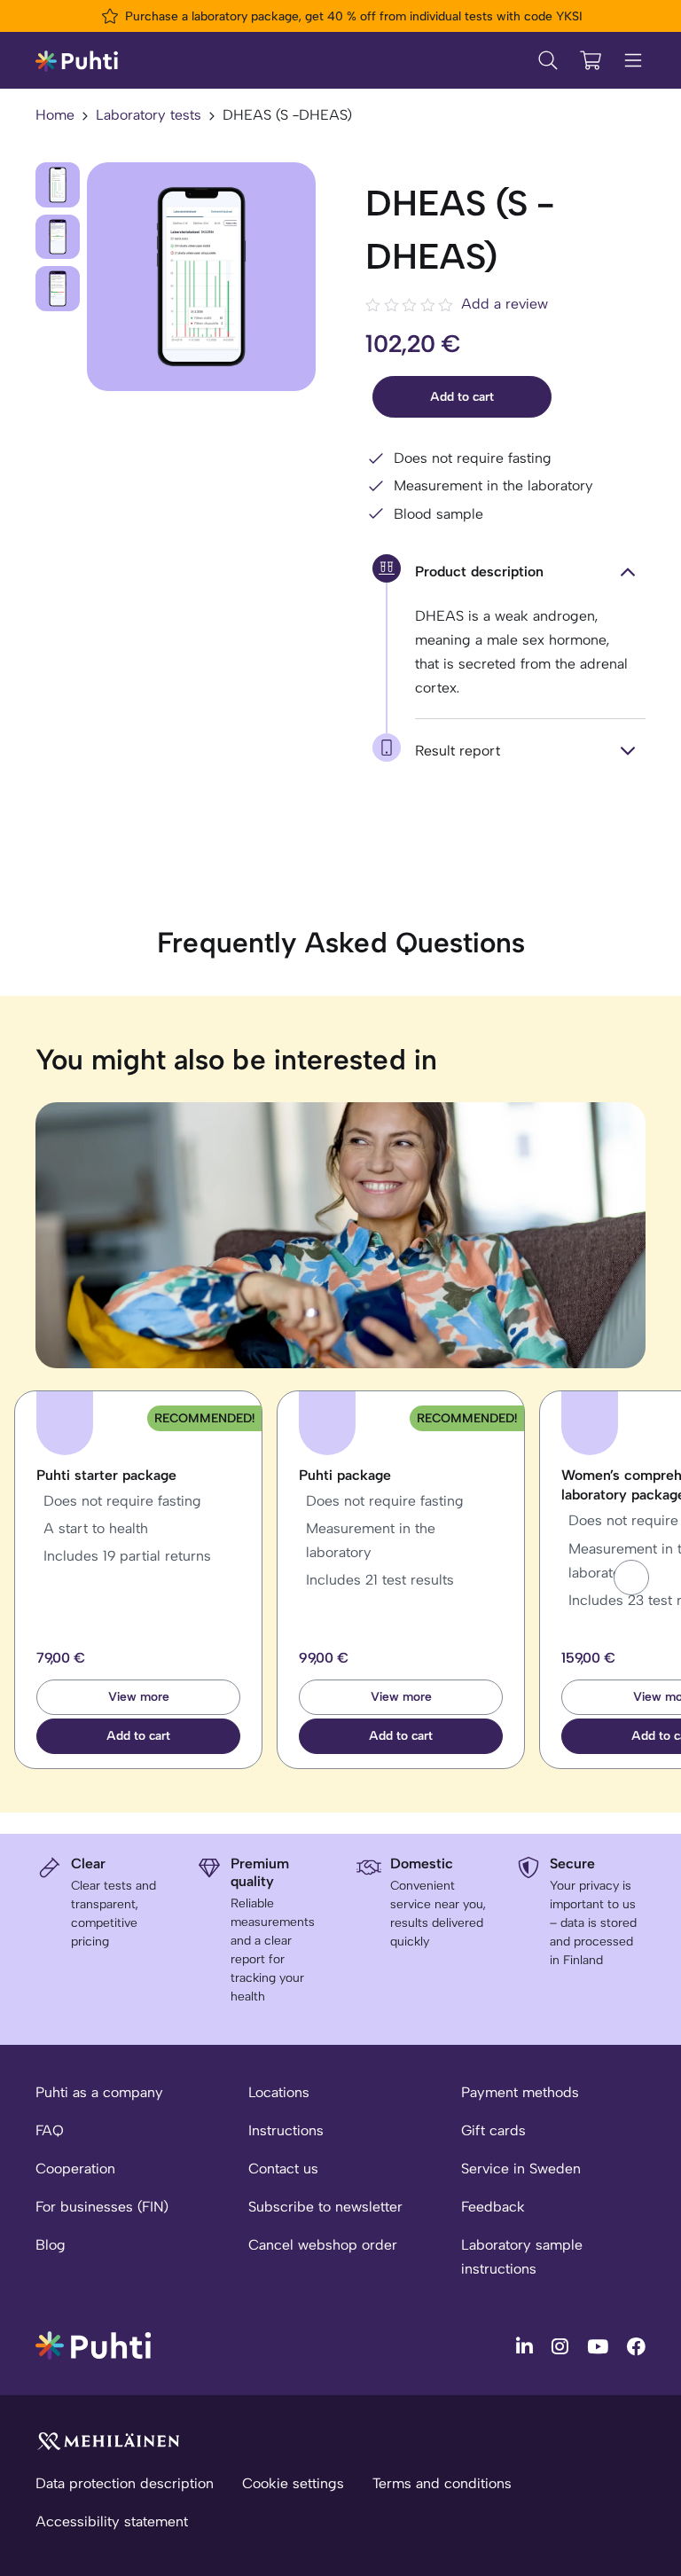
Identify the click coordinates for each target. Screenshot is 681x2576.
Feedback (493, 2207)
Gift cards (493, 2130)
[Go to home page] (93, 2344)
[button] (631, 1578)
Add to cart (462, 397)
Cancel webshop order (323, 2245)
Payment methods (520, 2092)
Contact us (283, 2169)
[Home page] (77, 60)
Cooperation (75, 2169)
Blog (51, 2245)
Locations (279, 2092)
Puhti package (345, 1475)
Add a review (505, 304)
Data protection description (125, 2483)
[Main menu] (633, 60)
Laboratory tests (149, 115)
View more (139, 1697)
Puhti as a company (99, 2092)
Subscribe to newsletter (325, 2207)
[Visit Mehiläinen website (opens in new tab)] (108, 2440)
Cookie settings (293, 2483)
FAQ (50, 2130)
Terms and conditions (442, 2483)
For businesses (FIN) (102, 2207)
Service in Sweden (521, 2169)
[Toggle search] (548, 60)
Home (55, 115)
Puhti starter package (106, 1475)
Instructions (286, 2130)
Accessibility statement (112, 2521)
